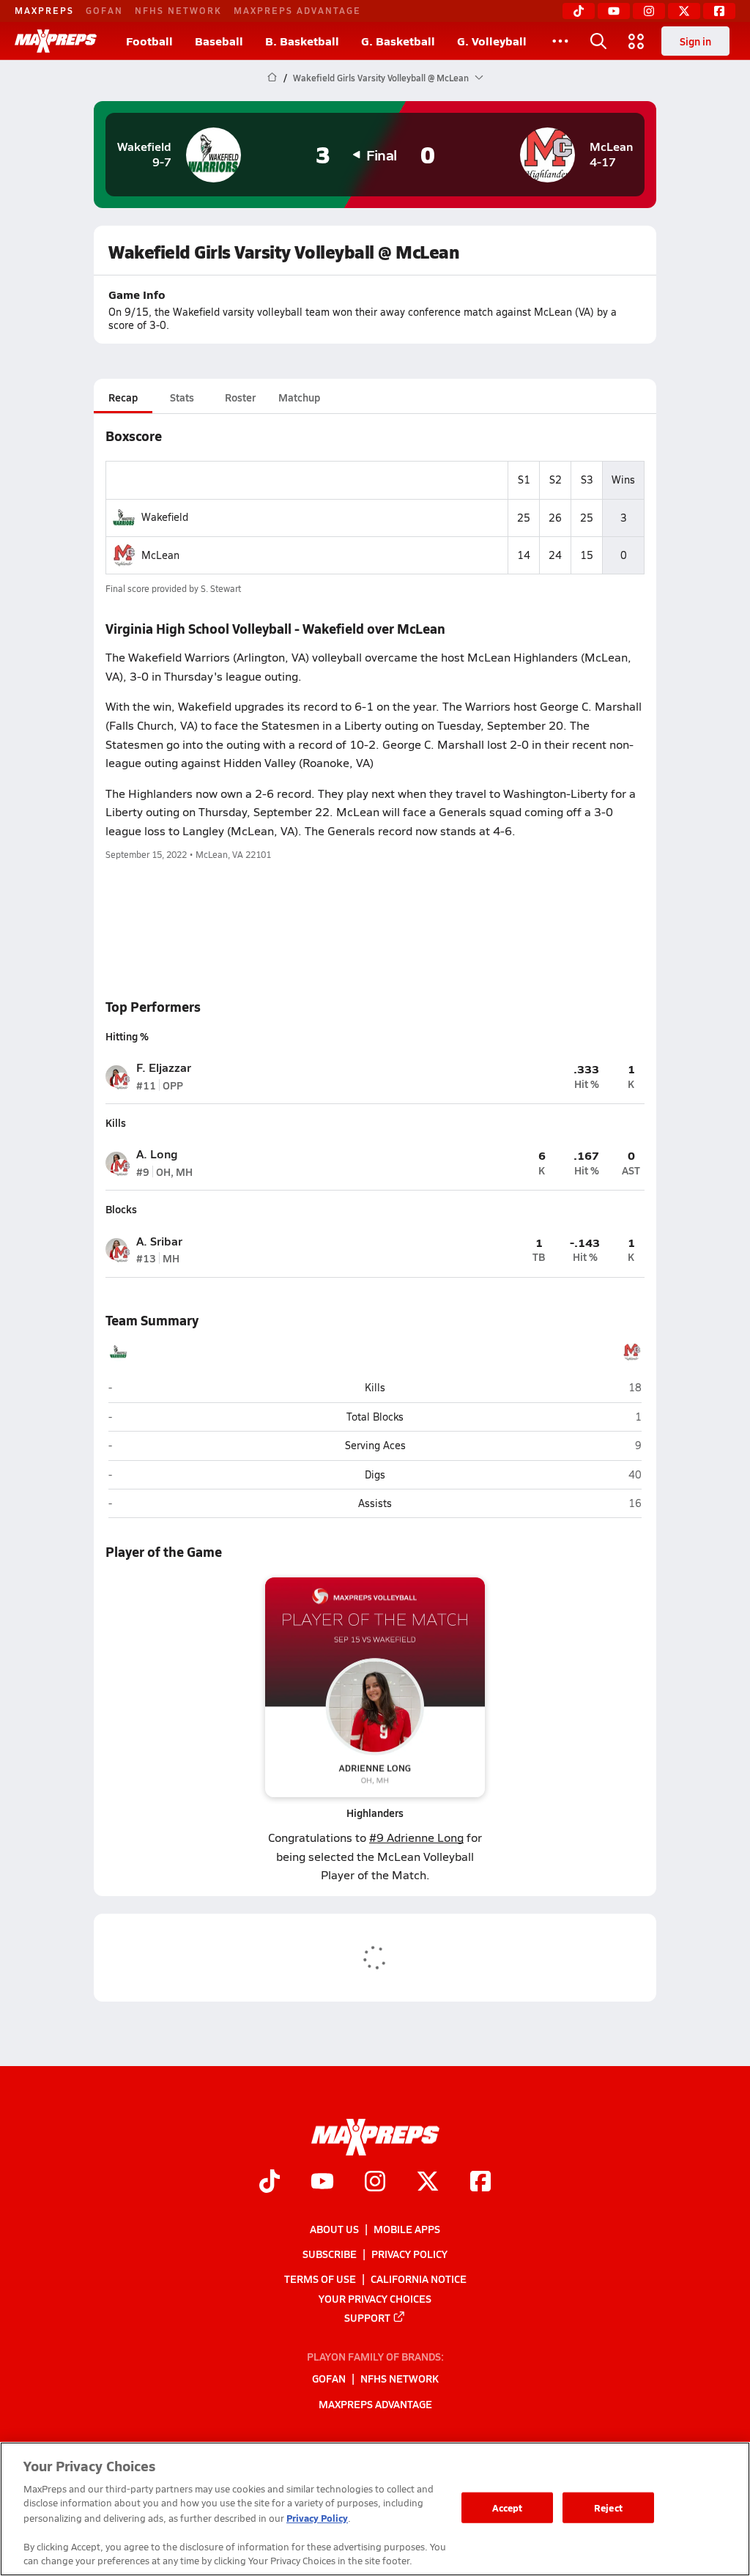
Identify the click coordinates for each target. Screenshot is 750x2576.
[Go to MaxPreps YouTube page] (322, 2183)
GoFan (104, 10)
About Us (334, 2229)
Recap (123, 397)
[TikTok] (579, 11)
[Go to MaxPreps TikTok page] (270, 2183)
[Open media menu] (636, 41)
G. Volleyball (492, 41)
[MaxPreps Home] (56, 41)
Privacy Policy (409, 2254)
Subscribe (330, 2254)
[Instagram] (649, 11)
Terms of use (320, 2279)
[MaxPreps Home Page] (272, 78)
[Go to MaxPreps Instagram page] (375, 2183)
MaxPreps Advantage (297, 10)
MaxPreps (44, 10)
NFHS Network (178, 10)
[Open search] (598, 41)
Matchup (299, 397)
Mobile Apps (407, 2229)
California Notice (419, 2279)
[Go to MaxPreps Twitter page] (428, 2183)
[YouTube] (614, 11)
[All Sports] (560, 41)
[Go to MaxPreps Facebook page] (480, 2183)
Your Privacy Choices (375, 2298)
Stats (182, 397)
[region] (375, 2509)
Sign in (695, 41)
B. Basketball (302, 41)
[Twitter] (684, 11)
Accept (508, 2507)
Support (367, 2317)
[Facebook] (719, 11)
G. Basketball (398, 41)
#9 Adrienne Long (416, 1837)
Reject (608, 2507)
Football (149, 41)
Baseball (219, 41)
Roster (240, 397)
